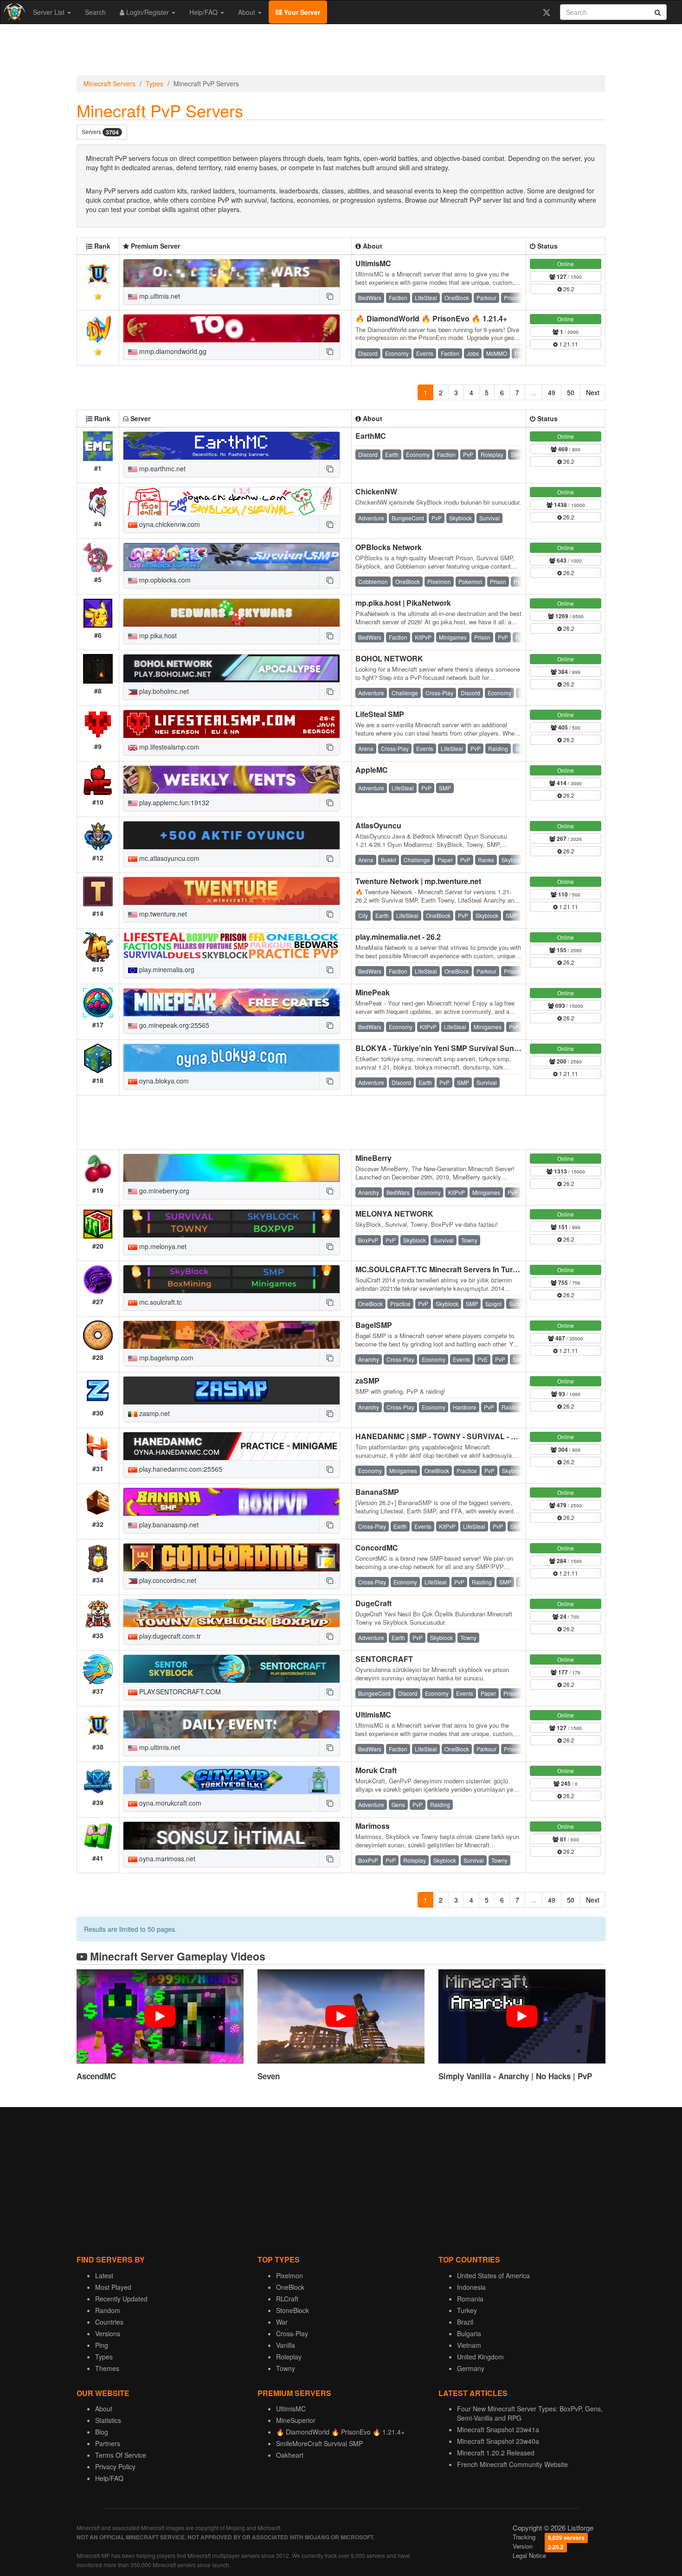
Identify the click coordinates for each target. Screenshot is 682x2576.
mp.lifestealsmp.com (168, 747)
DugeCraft (373, 1603)
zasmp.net (154, 1413)
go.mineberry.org (163, 1191)
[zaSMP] (232, 1391)
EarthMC (371, 436)
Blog (102, 2432)
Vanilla (286, 2345)
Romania (470, 2299)
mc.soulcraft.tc (160, 1302)
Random (108, 2310)
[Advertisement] (341, 52)
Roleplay (289, 2357)
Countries (109, 2322)
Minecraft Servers (109, 83)
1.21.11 (568, 344)
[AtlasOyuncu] (232, 835)
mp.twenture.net (162, 914)
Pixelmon (290, 2275)
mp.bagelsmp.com (165, 1358)
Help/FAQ (204, 12)
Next (593, 392)
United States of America (493, 2275)
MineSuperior (296, 2420)
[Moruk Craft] (232, 1780)
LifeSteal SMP (380, 714)
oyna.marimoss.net (166, 1858)
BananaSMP (377, 1492)
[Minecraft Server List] (13, 12)
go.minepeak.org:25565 (173, 1025)
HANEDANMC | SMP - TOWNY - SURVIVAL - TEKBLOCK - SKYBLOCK (479, 1436)
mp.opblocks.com (164, 580)
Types (154, 83)
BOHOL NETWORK (389, 658)
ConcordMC (377, 1548)
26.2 (568, 289)
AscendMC (96, 2076)
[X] (546, 12)
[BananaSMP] (232, 1502)
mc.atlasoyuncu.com (168, 858)
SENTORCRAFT (384, 1659)
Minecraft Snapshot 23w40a (498, 2441)
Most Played (113, 2287)
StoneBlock (293, 2310)
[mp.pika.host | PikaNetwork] (232, 613)
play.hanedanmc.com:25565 (180, 1469)
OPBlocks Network (389, 547)
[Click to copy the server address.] (329, 296)
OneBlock (290, 2287)
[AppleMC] (232, 780)
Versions (108, 2333)
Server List (50, 12)
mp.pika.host (157, 635)
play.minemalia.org (166, 969)
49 (552, 392)
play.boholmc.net (163, 691)
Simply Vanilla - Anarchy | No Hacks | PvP (515, 2076)
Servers (100, 132)
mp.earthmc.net (161, 468)
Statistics (108, 2420)
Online (566, 264)
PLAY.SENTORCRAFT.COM (179, 1692)
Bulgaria (469, 2333)
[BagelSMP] (232, 1335)
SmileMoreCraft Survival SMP (319, 2443)
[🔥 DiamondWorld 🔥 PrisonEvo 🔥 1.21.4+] (232, 328)
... (534, 392)
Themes (107, 2368)
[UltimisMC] (232, 273)
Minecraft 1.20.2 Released (496, 2453)
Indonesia (471, 2287)
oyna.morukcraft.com (169, 1803)
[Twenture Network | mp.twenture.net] (232, 891)
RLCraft (287, 2299)
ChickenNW (376, 491)
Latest (104, 2275)
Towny (286, 2368)
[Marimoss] (232, 1836)
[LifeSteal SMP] (232, 724)
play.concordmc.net (167, 1580)
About (248, 12)
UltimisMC (373, 263)
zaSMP (367, 1381)
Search (95, 12)
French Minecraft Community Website (512, 2464)
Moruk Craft (376, 1770)
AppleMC (372, 770)
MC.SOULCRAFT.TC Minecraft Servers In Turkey (440, 1269)
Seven (269, 2076)
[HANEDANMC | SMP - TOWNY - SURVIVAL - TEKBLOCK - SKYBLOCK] (232, 1446)
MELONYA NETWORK (394, 1214)
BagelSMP (374, 1325)
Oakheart (290, 2455)
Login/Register (148, 12)
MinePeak (373, 992)
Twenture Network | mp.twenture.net (418, 881)
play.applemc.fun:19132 (173, 802)
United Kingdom (480, 2357)
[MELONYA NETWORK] (232, 1224)
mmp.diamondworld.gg (172, 351)
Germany (471, 2368)
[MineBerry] (232, 1168)
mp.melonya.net (162, 1246)
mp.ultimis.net (159, 296)
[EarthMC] (232, 446)
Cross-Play (292, 2333)
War (282, 2322)
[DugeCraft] (232, 1613)
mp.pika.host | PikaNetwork (403, 603)
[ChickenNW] (232, 501)
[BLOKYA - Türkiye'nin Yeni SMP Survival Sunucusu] (232, 1058)
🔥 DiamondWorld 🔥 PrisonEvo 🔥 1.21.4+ (431, 318)
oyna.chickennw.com (169, 524)
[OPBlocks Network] (232, 557)
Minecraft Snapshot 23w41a (498, 2429)
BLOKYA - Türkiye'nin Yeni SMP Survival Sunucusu (446, 1048)
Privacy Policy (115, 2467)
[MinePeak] (232, 1002)
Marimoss (373, 1826)
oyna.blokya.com (163, 1081)
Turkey (467, 2310)
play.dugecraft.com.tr (169, 1636)
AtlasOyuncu (378, 825)
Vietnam (469, 2345)
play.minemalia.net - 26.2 (398, 937)
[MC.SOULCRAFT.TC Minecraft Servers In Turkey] (232, 1279)
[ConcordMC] (232, 1557)
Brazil (465, 2322)
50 (571, 392)
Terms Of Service (121, 2455)
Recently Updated (121, 2299)
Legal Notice (529, 2555)
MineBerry (373, 1158)
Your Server (301, 12)
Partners (108, 2443)
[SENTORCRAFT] (232, 1669)
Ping (102, 2345)
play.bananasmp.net (168, 1525)
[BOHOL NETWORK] (232, 668)
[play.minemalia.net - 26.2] (232, 947)
